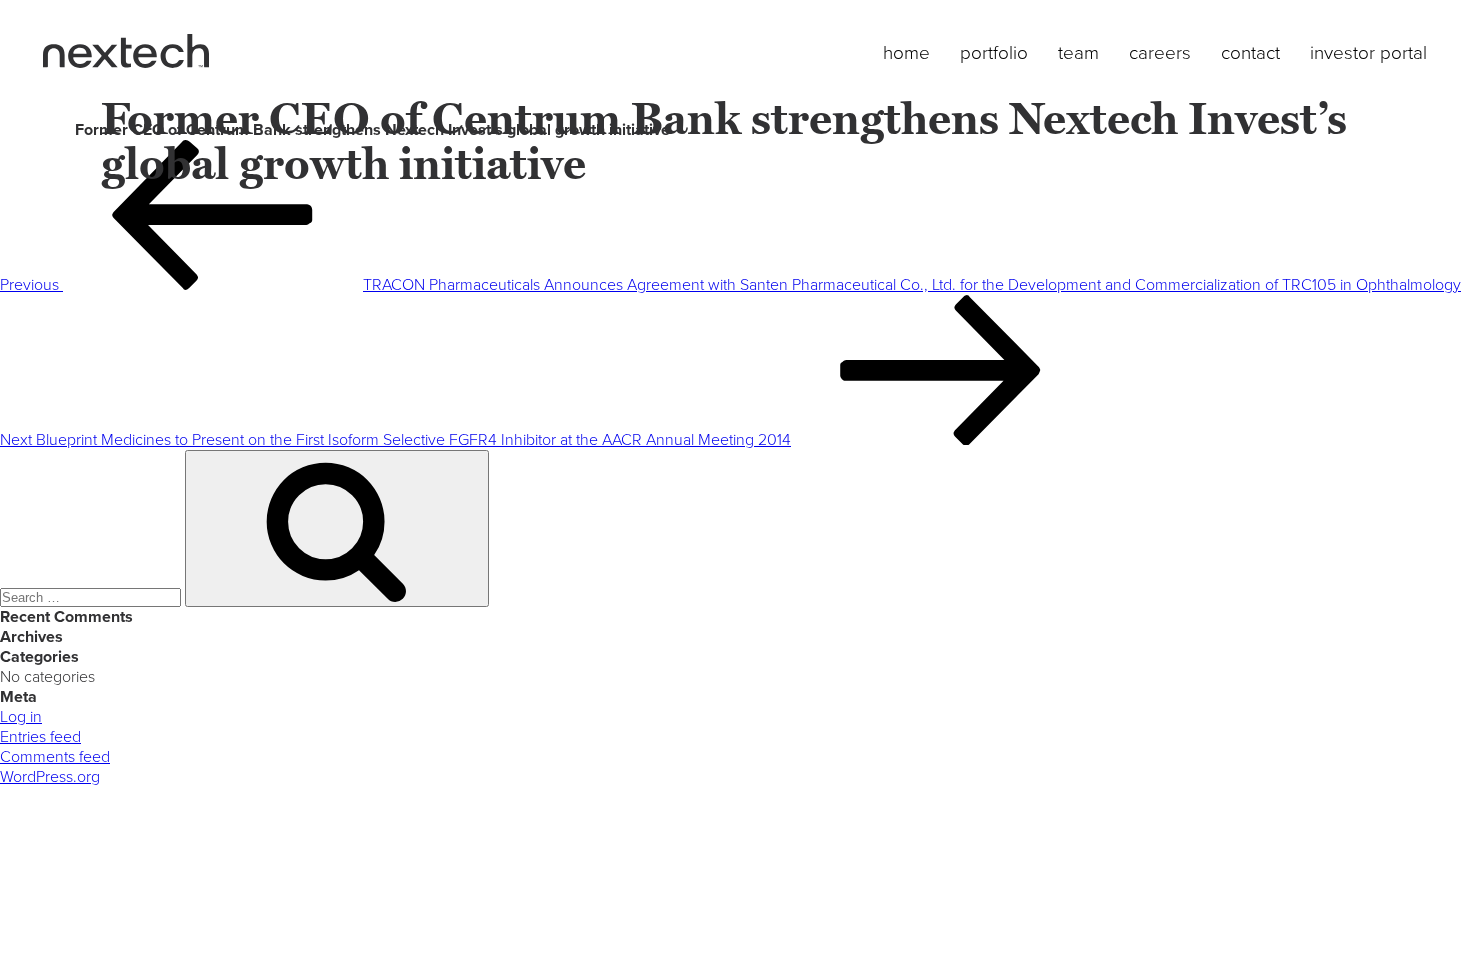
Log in (21, 717)
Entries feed (40, 737)
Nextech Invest (126, 51)
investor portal (1368, 53)
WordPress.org (50, 777)
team (1078, 53)
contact (1250, 53)
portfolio (994, 53)
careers (1160, 53)
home (906, 53)
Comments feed (55, 757)
